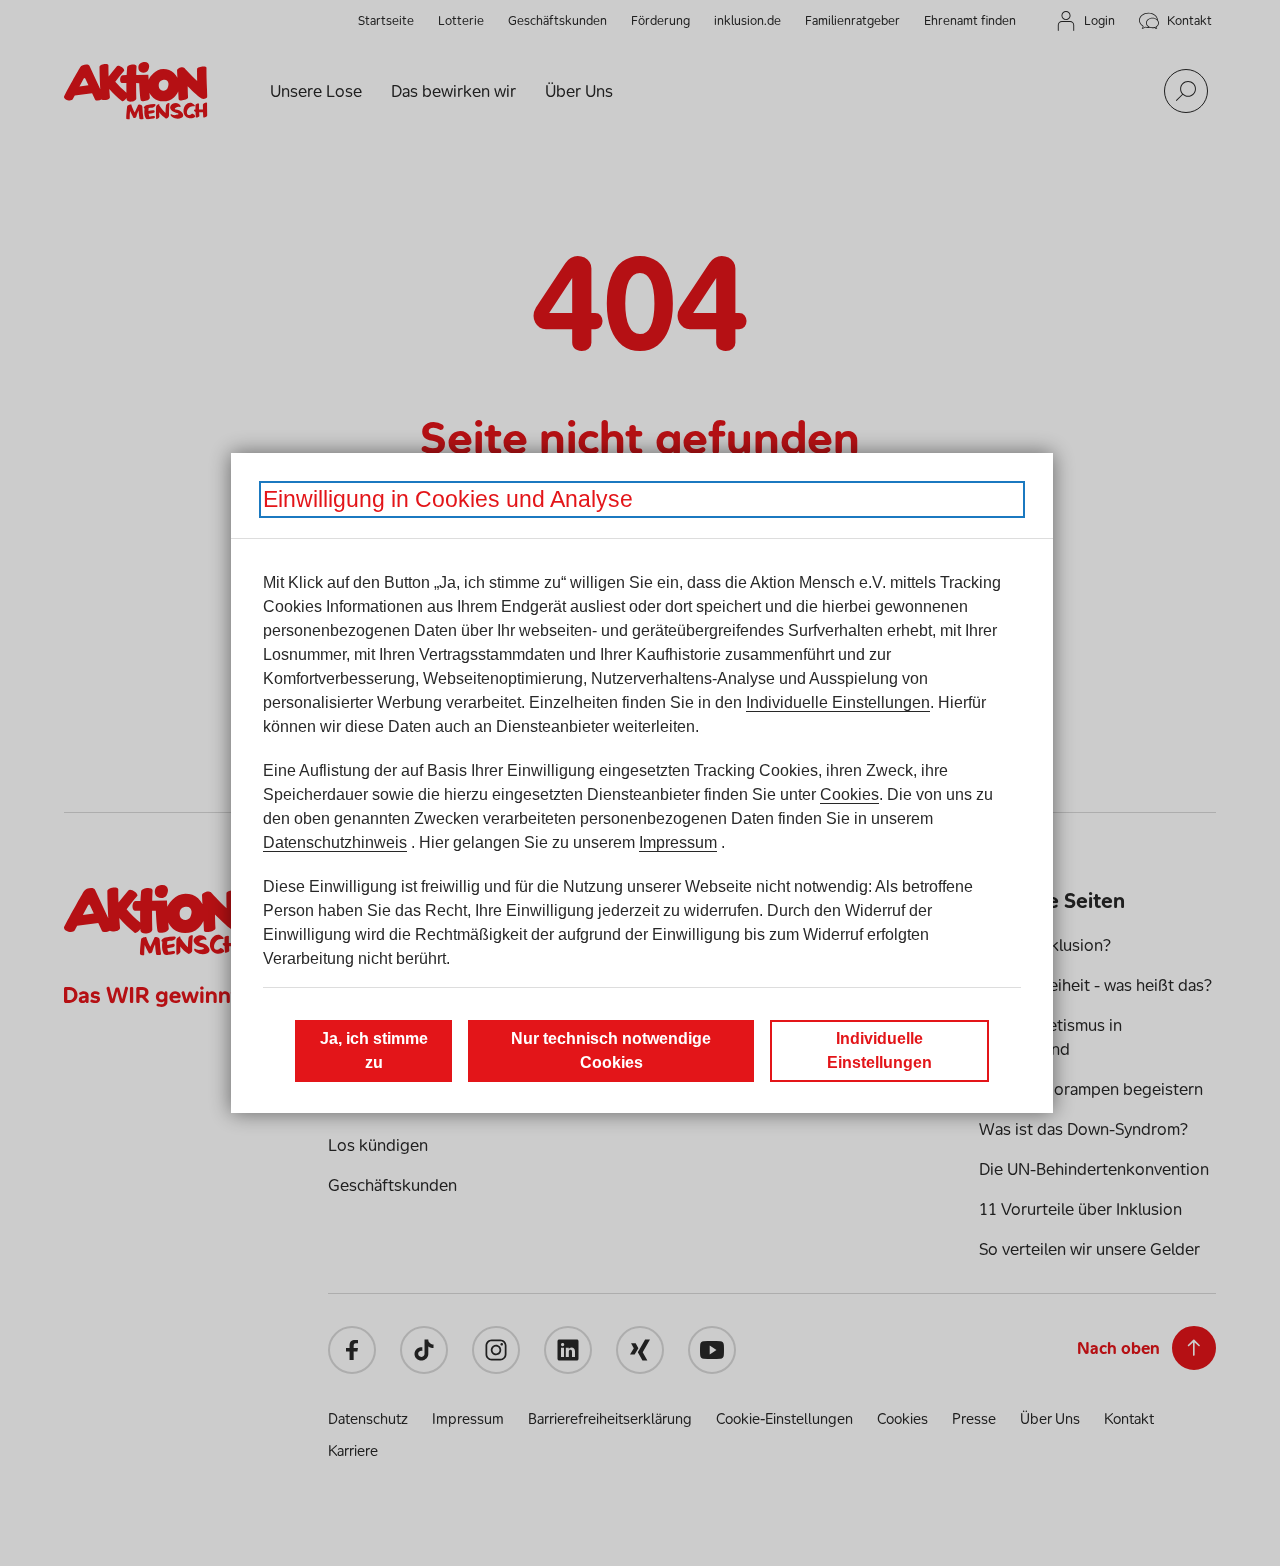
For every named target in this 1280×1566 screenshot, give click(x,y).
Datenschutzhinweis (335, 842)
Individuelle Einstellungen (838, 702)
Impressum (678, 842)
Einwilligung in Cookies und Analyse (448, 499)
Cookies (849, 794)
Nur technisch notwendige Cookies (611, 1050)
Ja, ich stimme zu (374, 1050)
